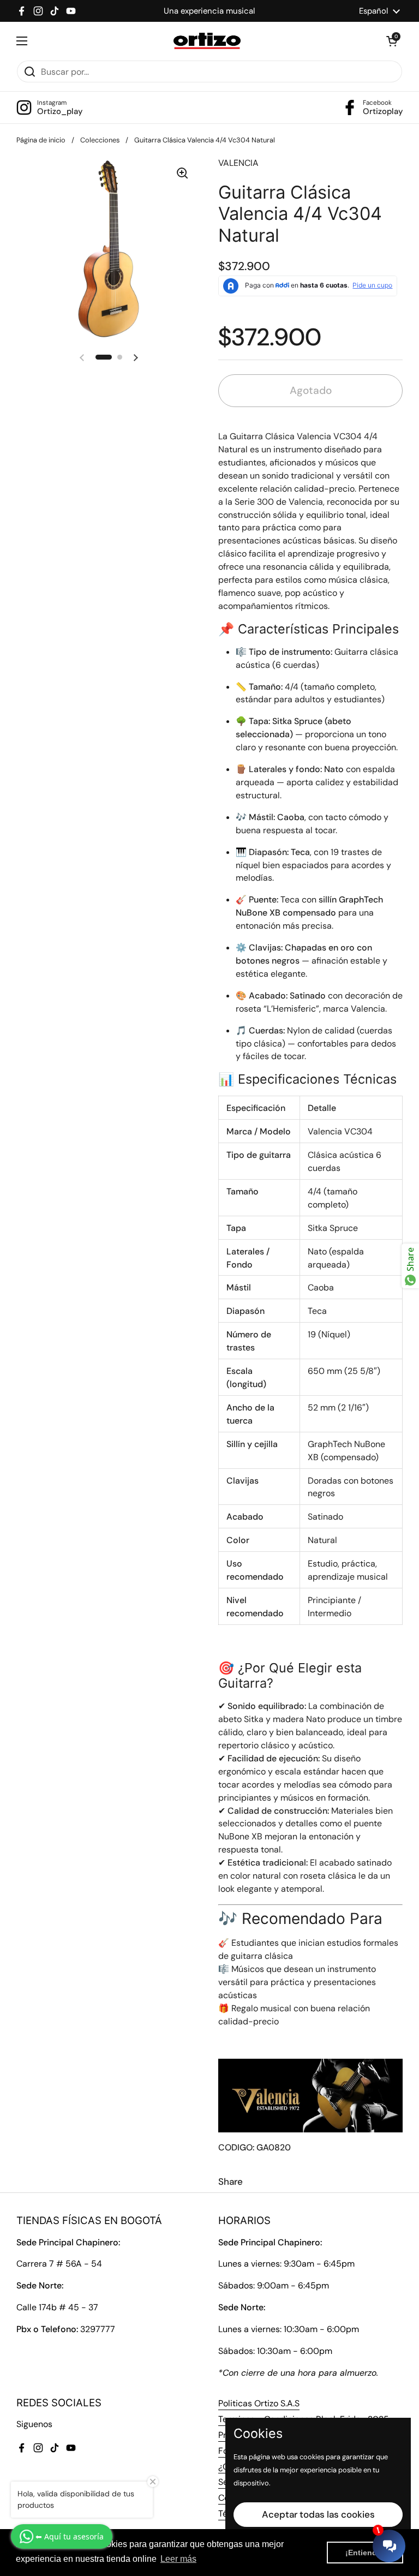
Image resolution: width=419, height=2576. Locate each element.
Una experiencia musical (209, 11)
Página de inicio (41, 140)
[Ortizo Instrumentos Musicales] (207, 41)
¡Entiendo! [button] (365, 2553)
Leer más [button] (178, 2559)
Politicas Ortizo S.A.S (259, 2403)
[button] (392, 41)
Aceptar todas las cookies (318, 2514)
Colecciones (100, 140)
